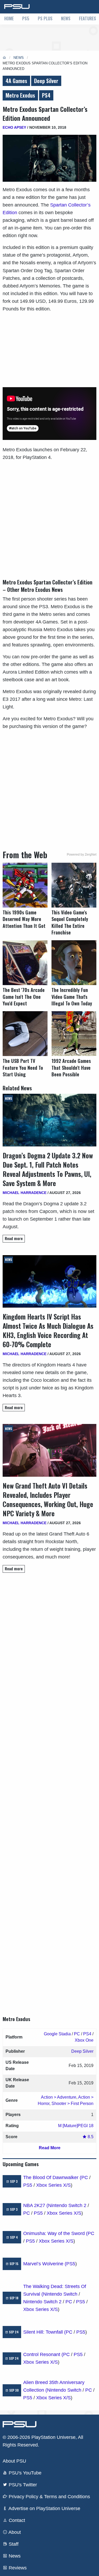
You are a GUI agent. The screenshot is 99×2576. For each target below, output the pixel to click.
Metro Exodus (20, 95)
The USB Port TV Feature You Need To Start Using (23, 1068)
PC (77, 2034)
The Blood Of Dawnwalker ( (52, 2177)
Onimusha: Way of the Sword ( (55, 2233)
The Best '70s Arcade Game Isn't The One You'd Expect (24, 997)
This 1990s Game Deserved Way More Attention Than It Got (24, 919)
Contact (16, 2520)
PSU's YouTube (24, 2473)
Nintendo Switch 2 (67, 2205)
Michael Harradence (25, 1193)
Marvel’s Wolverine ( (45, 2264)
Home (9, 18)
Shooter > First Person (72, 2104)
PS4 (46, 95)
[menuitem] (9, 19)
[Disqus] (49, 1790)
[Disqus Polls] (49, 1651)
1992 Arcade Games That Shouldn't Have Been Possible (71, 1068)
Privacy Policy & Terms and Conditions (49, 2497)
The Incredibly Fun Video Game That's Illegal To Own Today (72, 997)
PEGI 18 (86, 2126)
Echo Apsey (14, 127)
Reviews (17, 2568)
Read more (14, 1238)
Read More (50, 2148)
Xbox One (84, 2040)
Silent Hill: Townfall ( (44, 2332)
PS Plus (45, 18)
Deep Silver (46, 81)
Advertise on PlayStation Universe (44, 2508)
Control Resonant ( (43, 2354)
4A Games (16, 81)
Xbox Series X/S (53, 2185)
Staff (13, 2544)
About (14, 2532)
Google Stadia (57, 2034)
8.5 (90, 2137)
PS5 (26, 18)
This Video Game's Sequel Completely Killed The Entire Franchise (70, 922)
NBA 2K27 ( (36, 2205)
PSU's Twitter (22, 2485)
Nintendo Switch (60, 2294)
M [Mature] (68, 2126)
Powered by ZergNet (82, 855)
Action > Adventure (59, 2097)
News (66, 18)
